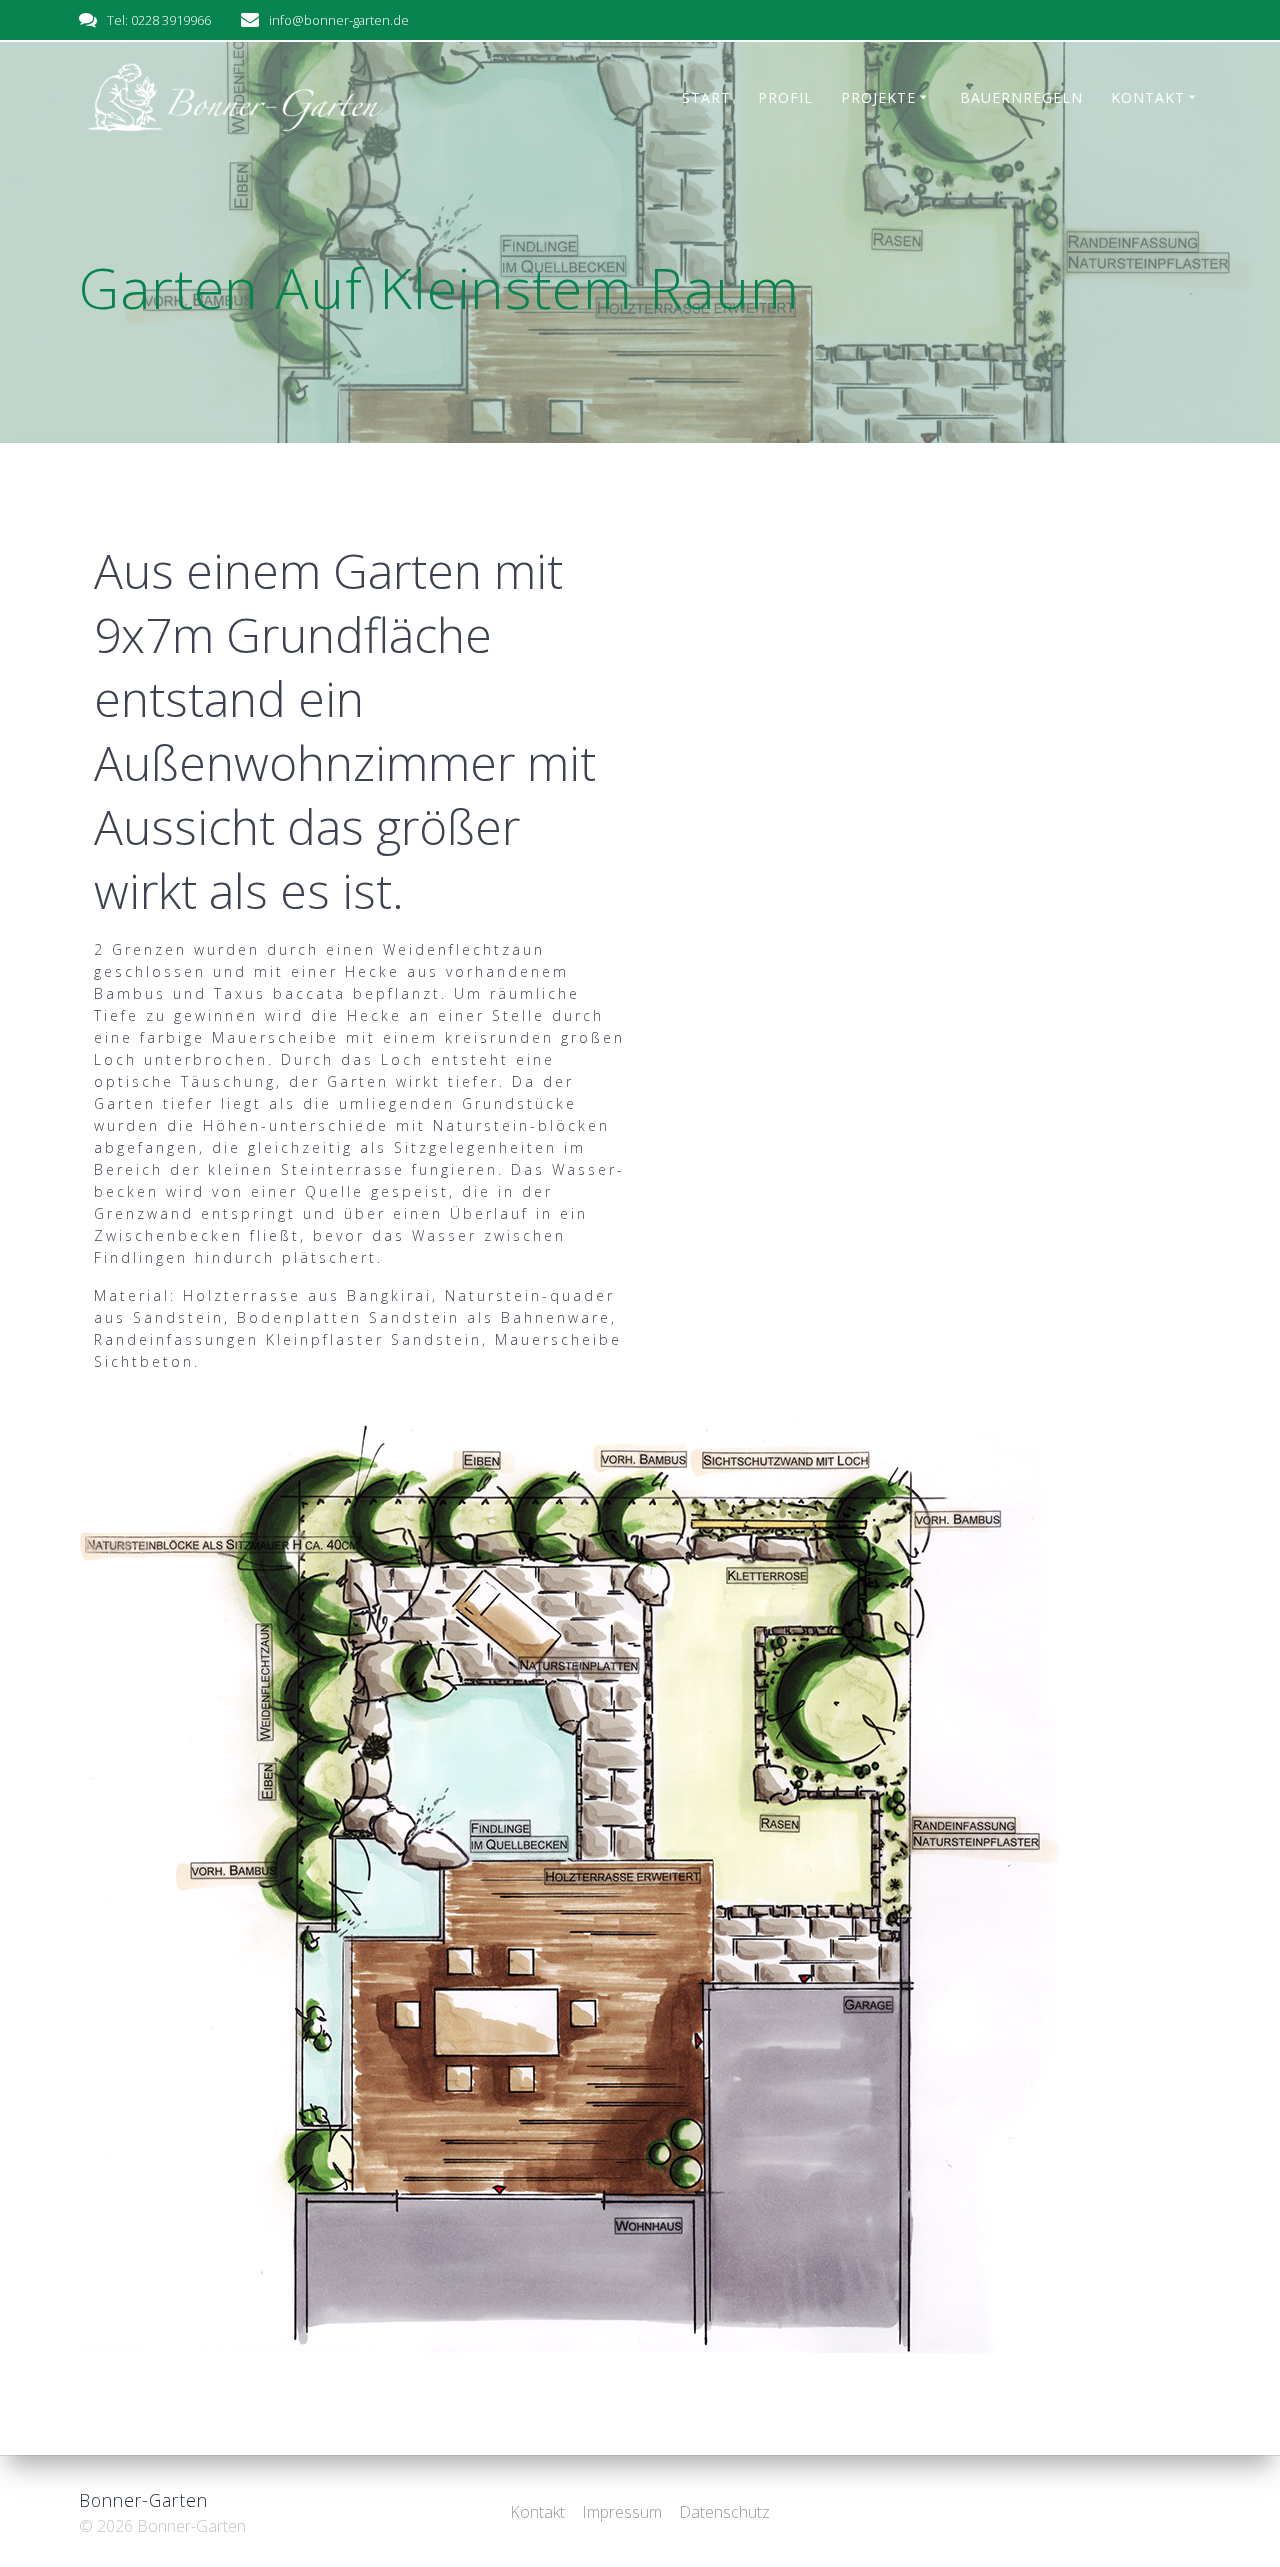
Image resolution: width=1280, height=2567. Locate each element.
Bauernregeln (1021, 97)
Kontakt (1148, 97)
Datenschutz (724, 2512)
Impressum (622, 2512)
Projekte (878, 97)
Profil (785, 97)
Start (706, 97)
